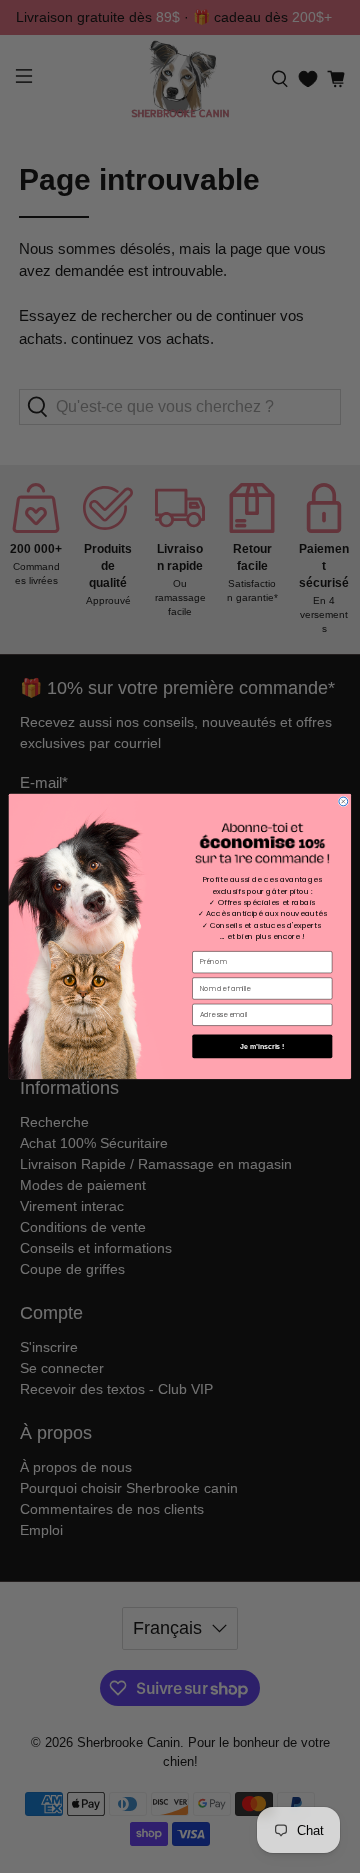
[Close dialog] (343, 801)
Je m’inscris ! (262, 1045)
